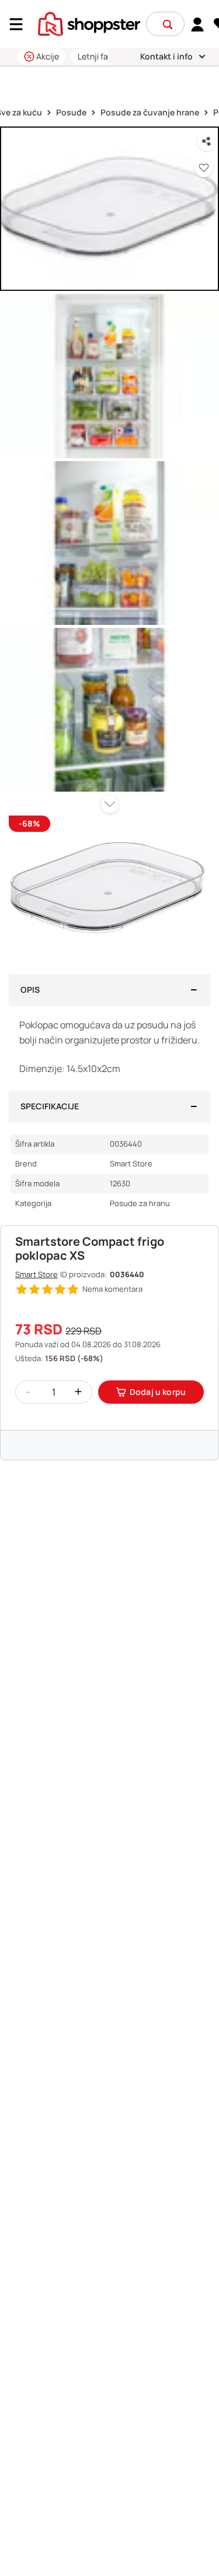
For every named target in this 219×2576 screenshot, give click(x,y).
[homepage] (89, 23)
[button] (168, 24)
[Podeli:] (207, 142)
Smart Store (36, 1274)
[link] (198, 24)
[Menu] (20, 24)
